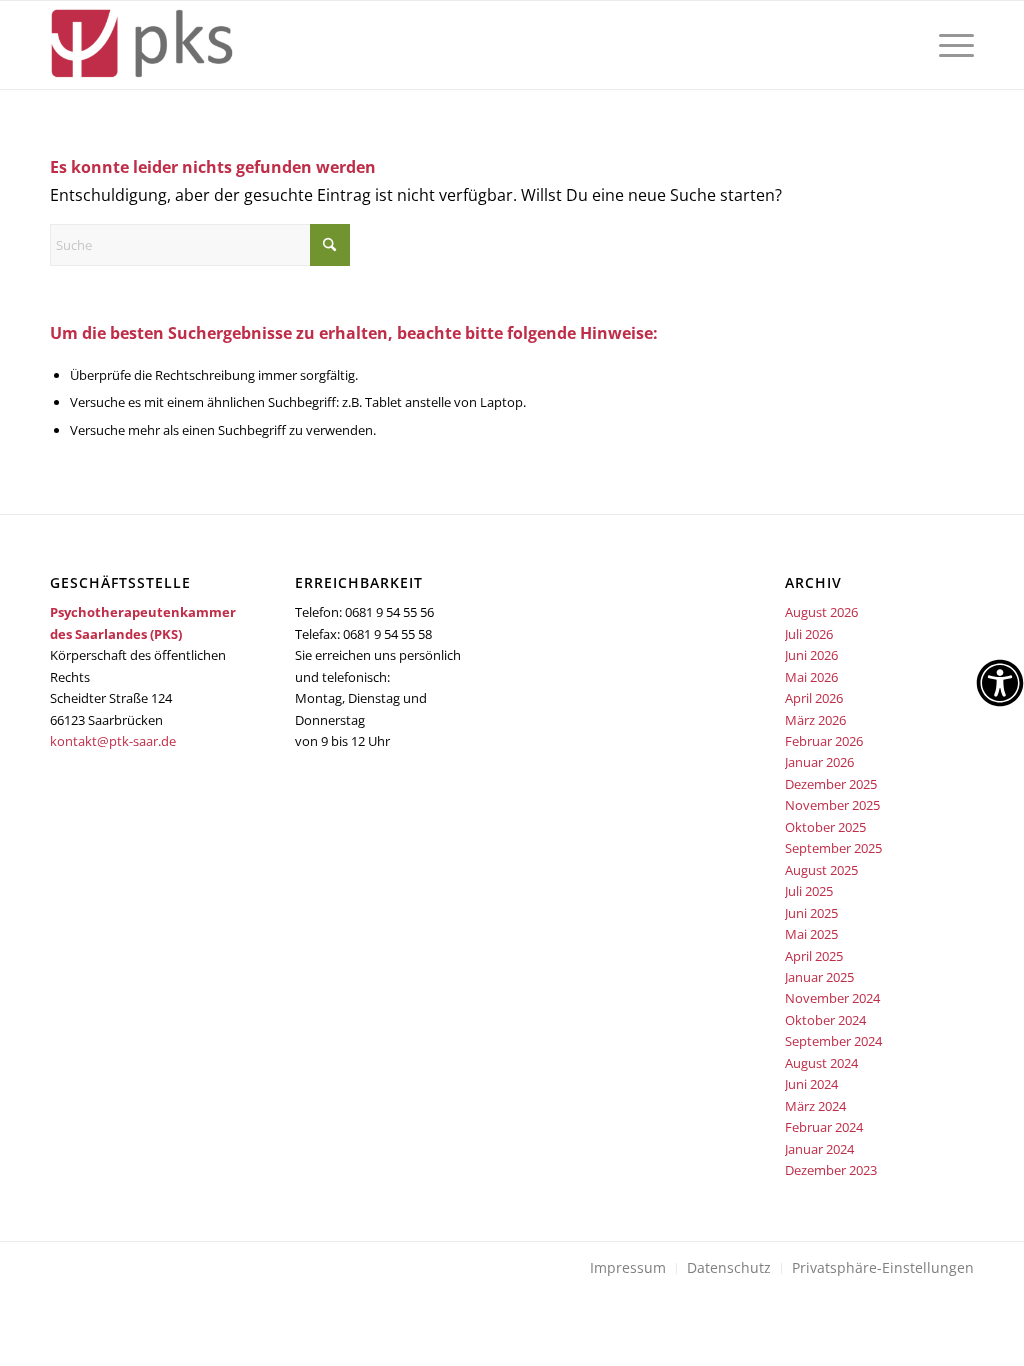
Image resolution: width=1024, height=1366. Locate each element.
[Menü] (950, 45)
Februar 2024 (824, 1127)
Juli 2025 (809, 891)
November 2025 (832, 805)
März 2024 (815, 1106)
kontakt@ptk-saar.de (113, 741)
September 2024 (833, 1041)
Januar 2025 (819, 977)
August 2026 (821, 612)
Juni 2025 (811, 913)
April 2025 (814, 956)
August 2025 (821, 870)
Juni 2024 (811, 1084)
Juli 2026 (809, 634)
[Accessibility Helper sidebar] (1000, 683)
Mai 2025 (811, 934)
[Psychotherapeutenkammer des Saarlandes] (141, 45)
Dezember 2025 (831, 784)
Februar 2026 (824, 741)
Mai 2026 (811, 677)
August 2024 (821, 1063)
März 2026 (815, 720)
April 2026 (814, 698)
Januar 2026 (819, 762)
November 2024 (832, 998)
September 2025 (833, 848)
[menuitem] (950, 45)
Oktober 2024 (825, 1020)
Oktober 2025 (825, 827)
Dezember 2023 (831, 1170)
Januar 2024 (819, 1149)
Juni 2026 (811, 655)
